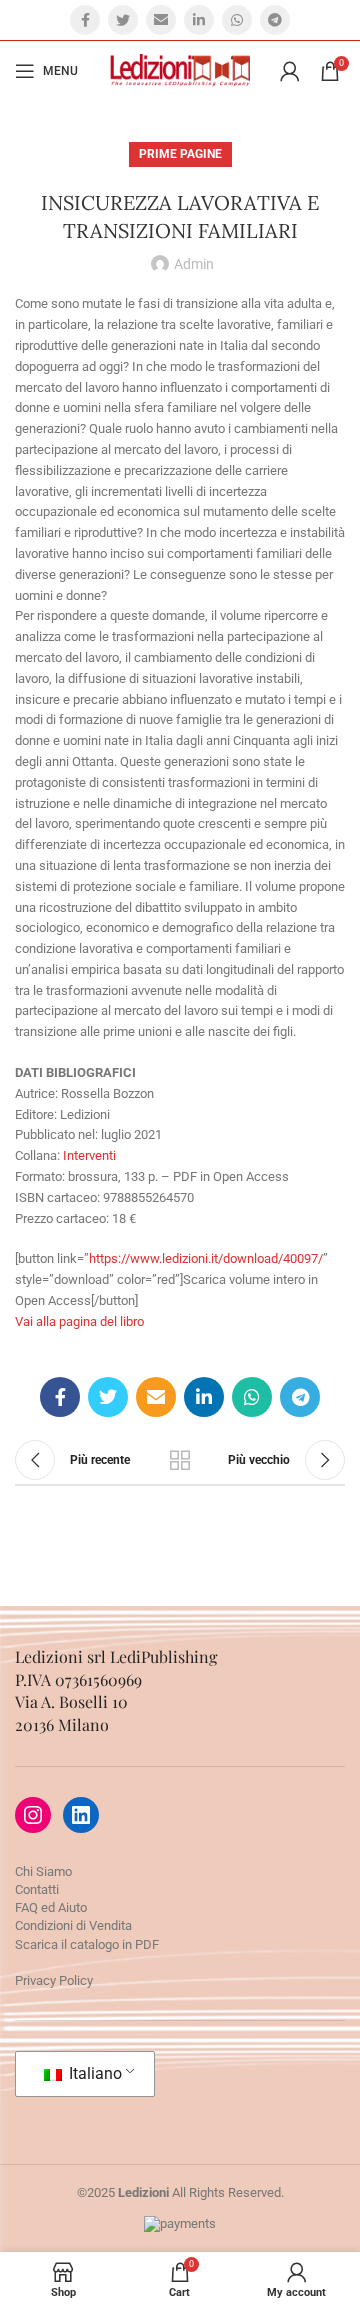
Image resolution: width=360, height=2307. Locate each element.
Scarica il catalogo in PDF (87, 1944)
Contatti (37, 1889)
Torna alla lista (180, 1460)
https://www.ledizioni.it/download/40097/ (206, 1258)
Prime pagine (180, 154)
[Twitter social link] (123, 20)
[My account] (290, 71)
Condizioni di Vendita (73, 1925)
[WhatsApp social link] (237, 20)
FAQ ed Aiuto (51, 1907)
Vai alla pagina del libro (79, 1321)
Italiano (93, 2073)
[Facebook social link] (85, 20)
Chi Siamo (43, 1871)
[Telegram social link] (275, 20)
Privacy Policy (54, 1980)
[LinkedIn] (81, 1815)
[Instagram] (33, 1815)
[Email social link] (161, 20)
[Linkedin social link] (199, 20)
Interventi (89, 1155)
